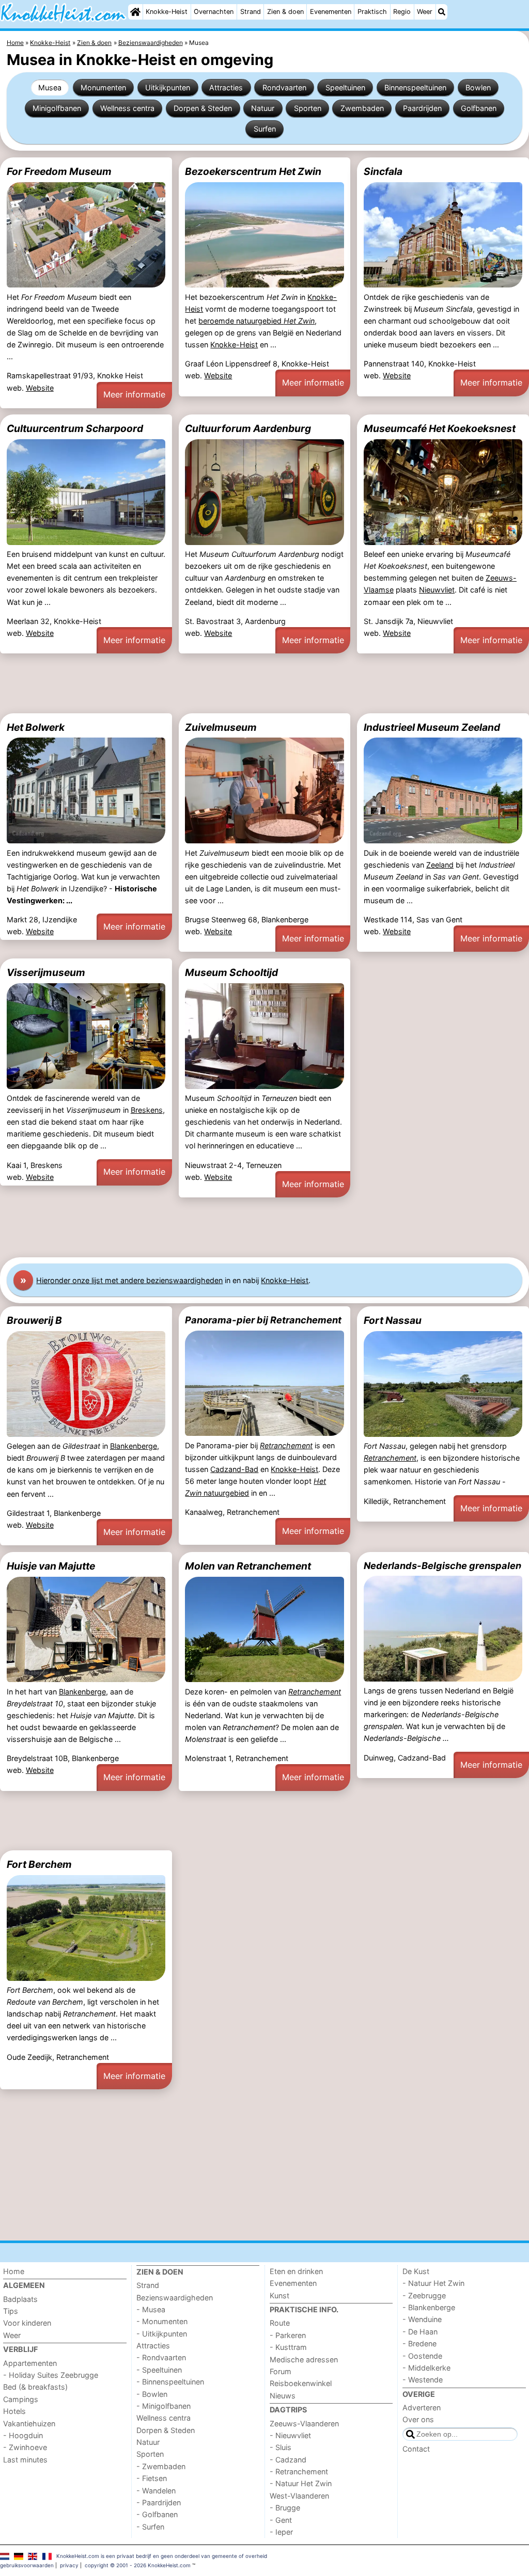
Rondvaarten (284, 87)
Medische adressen (304, 2359)
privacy (69, 2565)
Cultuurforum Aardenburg (248, 428)
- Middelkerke (426, 2368)
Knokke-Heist (167, 12)
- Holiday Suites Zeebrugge (51, 2375)
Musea (50, 87)
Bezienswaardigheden (175, 2298)
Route (280, 2323)
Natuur (263, 108)
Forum (281, 2371)
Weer (425, 12)
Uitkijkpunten (168, 87)
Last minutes (25, 2460)
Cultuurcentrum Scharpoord (75, 428)
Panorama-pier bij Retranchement (263, 1320)
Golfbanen (479, 108)
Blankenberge (134, 1446)
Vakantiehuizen (29, 2423)
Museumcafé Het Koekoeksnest (440, 428)
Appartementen (30, 2363)
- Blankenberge (429, 2307)
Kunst (279, 2295)
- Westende (423, 2380)
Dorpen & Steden (203, 108)
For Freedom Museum (59, 171)
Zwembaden (362, 108)
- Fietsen (152, 2478)
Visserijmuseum (46, 972)
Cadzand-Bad (234, 1469)
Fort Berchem (39, 1864)
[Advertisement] (264, 683)
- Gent (281, 2520)
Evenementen (331, 12)
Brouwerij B (34, 1320)
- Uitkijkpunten (162, 2334)
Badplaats (20, 2299)
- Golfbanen (157, 2514)
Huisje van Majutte (51, 1566)
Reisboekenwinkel (301, 2383)
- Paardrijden (159, 2502)
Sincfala (383, 171)
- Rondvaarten (161, 2357)
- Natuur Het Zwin (301, 2483)
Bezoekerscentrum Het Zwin (253, 171)
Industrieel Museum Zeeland (432, 727)
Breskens (147, 1110)
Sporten (308, 108)
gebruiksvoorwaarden (27, 2565)
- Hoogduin (23, 2435)
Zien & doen (285, 12)
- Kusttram (288, 2347)
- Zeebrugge (424, 2295)
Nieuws (283, 2396)
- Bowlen (152, 2394)
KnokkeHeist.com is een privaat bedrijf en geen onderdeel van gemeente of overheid (162, 2556)
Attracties (226, 87)
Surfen (265, 129)
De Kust (416, 2271)
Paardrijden (422, 108)
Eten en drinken (296, 2271)
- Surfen (150, 2527)
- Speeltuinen (159, 2370)
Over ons (418, 2419)
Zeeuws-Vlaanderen (304, 2423)
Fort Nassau (393, 1320)
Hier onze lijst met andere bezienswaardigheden (129, 1280)
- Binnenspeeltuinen (170, 2382)
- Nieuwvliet (290, 2435)
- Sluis (281, 2447)
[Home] (135, 12)
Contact (416, 2449)
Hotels (14, 2411)
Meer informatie (134, 394)
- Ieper (281, 2532)
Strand (251, 12)
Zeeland (440, 865)
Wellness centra (127, 108)
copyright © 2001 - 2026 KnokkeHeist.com (138, 2565)
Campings (21, 2399)
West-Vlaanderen (299, 2496)
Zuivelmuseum (221, 727)
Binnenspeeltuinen (415, 87)
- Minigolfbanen (164, 2406)
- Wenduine (422, 2319)
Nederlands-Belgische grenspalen (442, 1565)
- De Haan (420, 2332)
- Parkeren (288, 2335)
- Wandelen (156, 2491)
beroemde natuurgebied (256, 321)
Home (14, 2271)
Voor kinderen (27, 2323)
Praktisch (372, 12)
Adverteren (422, 2407)
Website (40, 388)
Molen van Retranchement (248, 1566)
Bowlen (478, 87)
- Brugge (285, 2508)
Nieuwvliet (437, 590)
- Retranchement (299, 2471)
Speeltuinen (345, 87)
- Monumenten (162, 2321)
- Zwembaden (161, 2466)
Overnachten (214, 12)
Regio (402, 12)
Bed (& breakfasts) (35, 2387)
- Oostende (422, 2356)
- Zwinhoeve (25, 2447)
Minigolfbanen (57, 108)
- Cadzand (288, 2460)
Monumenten (103, 87)
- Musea (151, 2309)
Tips (11, 2311)
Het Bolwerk (36, 727)
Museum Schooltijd (231, 972)
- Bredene (419, 2343)
